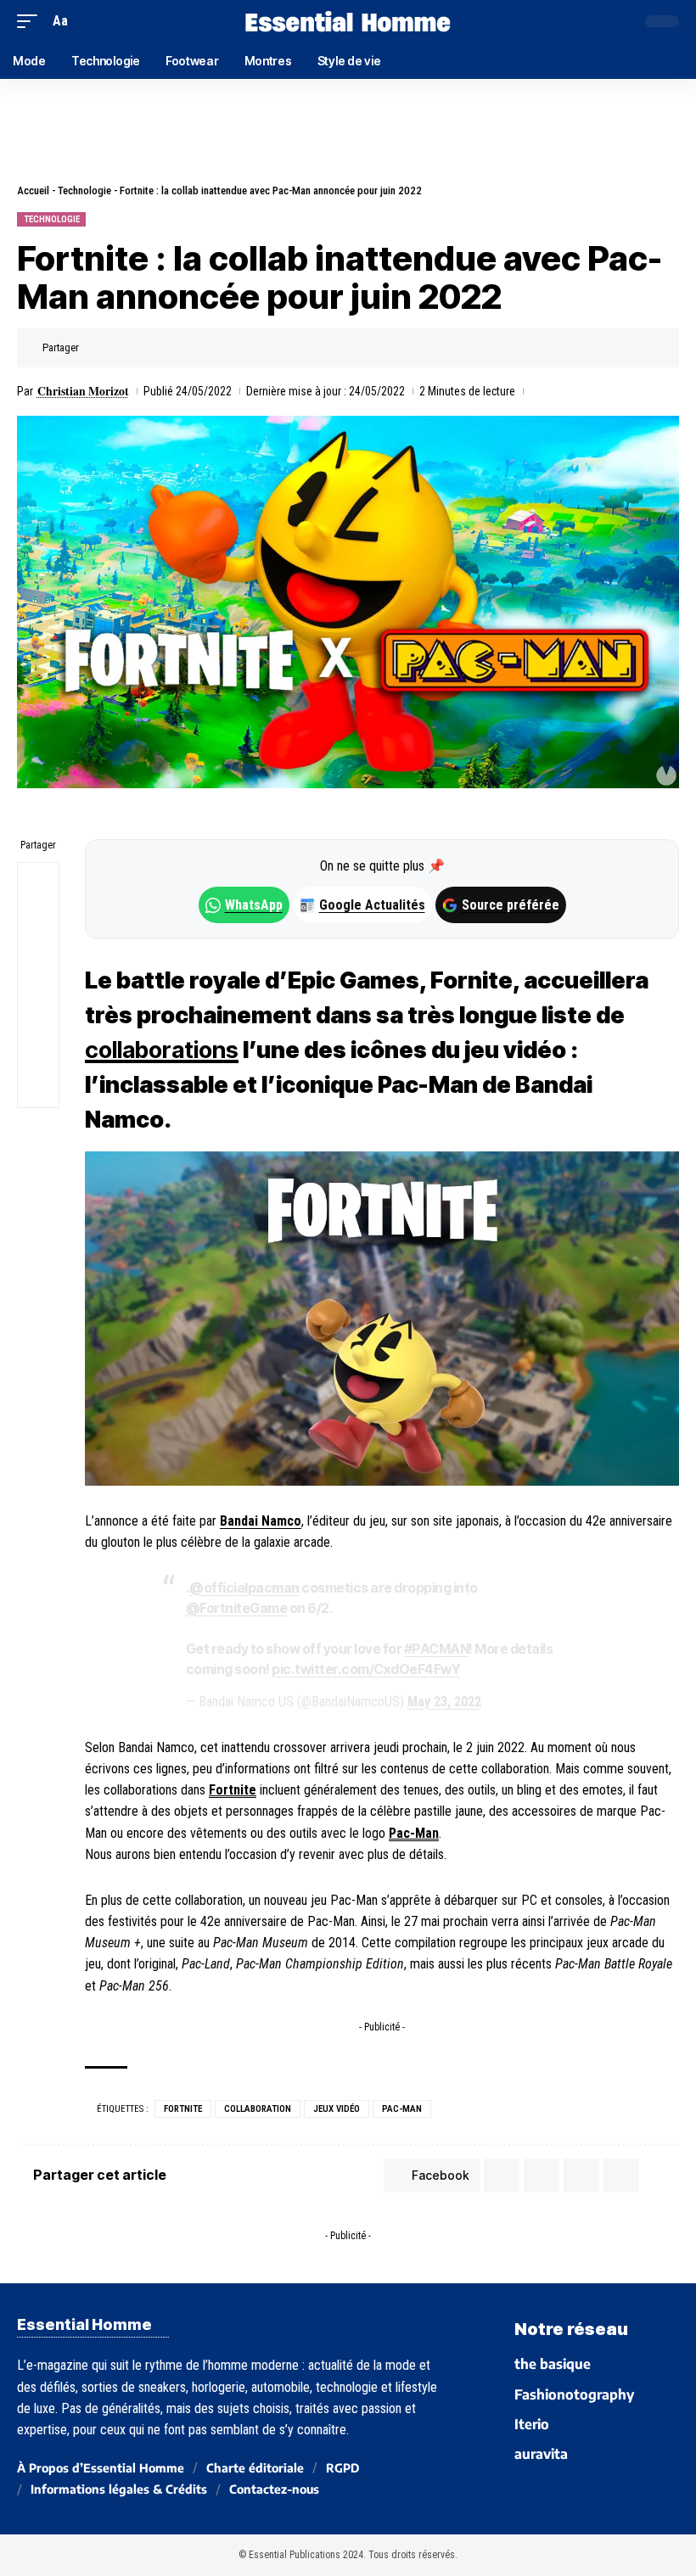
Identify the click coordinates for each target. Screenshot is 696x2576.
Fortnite (233, 1790)
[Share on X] (123, 348)
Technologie (84, 190)
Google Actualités (363, 905)
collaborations (162, 1050)
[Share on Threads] (38, 965)
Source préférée (511, 905)
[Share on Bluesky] (38, 1005)
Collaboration (258, 2109)
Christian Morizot (83, 391)
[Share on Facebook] (97, 348)
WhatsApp (254, 905)
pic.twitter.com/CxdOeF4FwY (366, 1669)
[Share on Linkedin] (176, 348)
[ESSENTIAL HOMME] (348, 21)
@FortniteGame (237, 1608)
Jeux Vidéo (337, 2109)
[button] (31, 21)
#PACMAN (437, 1649)
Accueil (33, 190)
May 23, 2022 (444, 1702)
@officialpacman (244, 1588)
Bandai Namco (261, 1521)
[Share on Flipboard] (149, 348)
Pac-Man (414, 1833)
